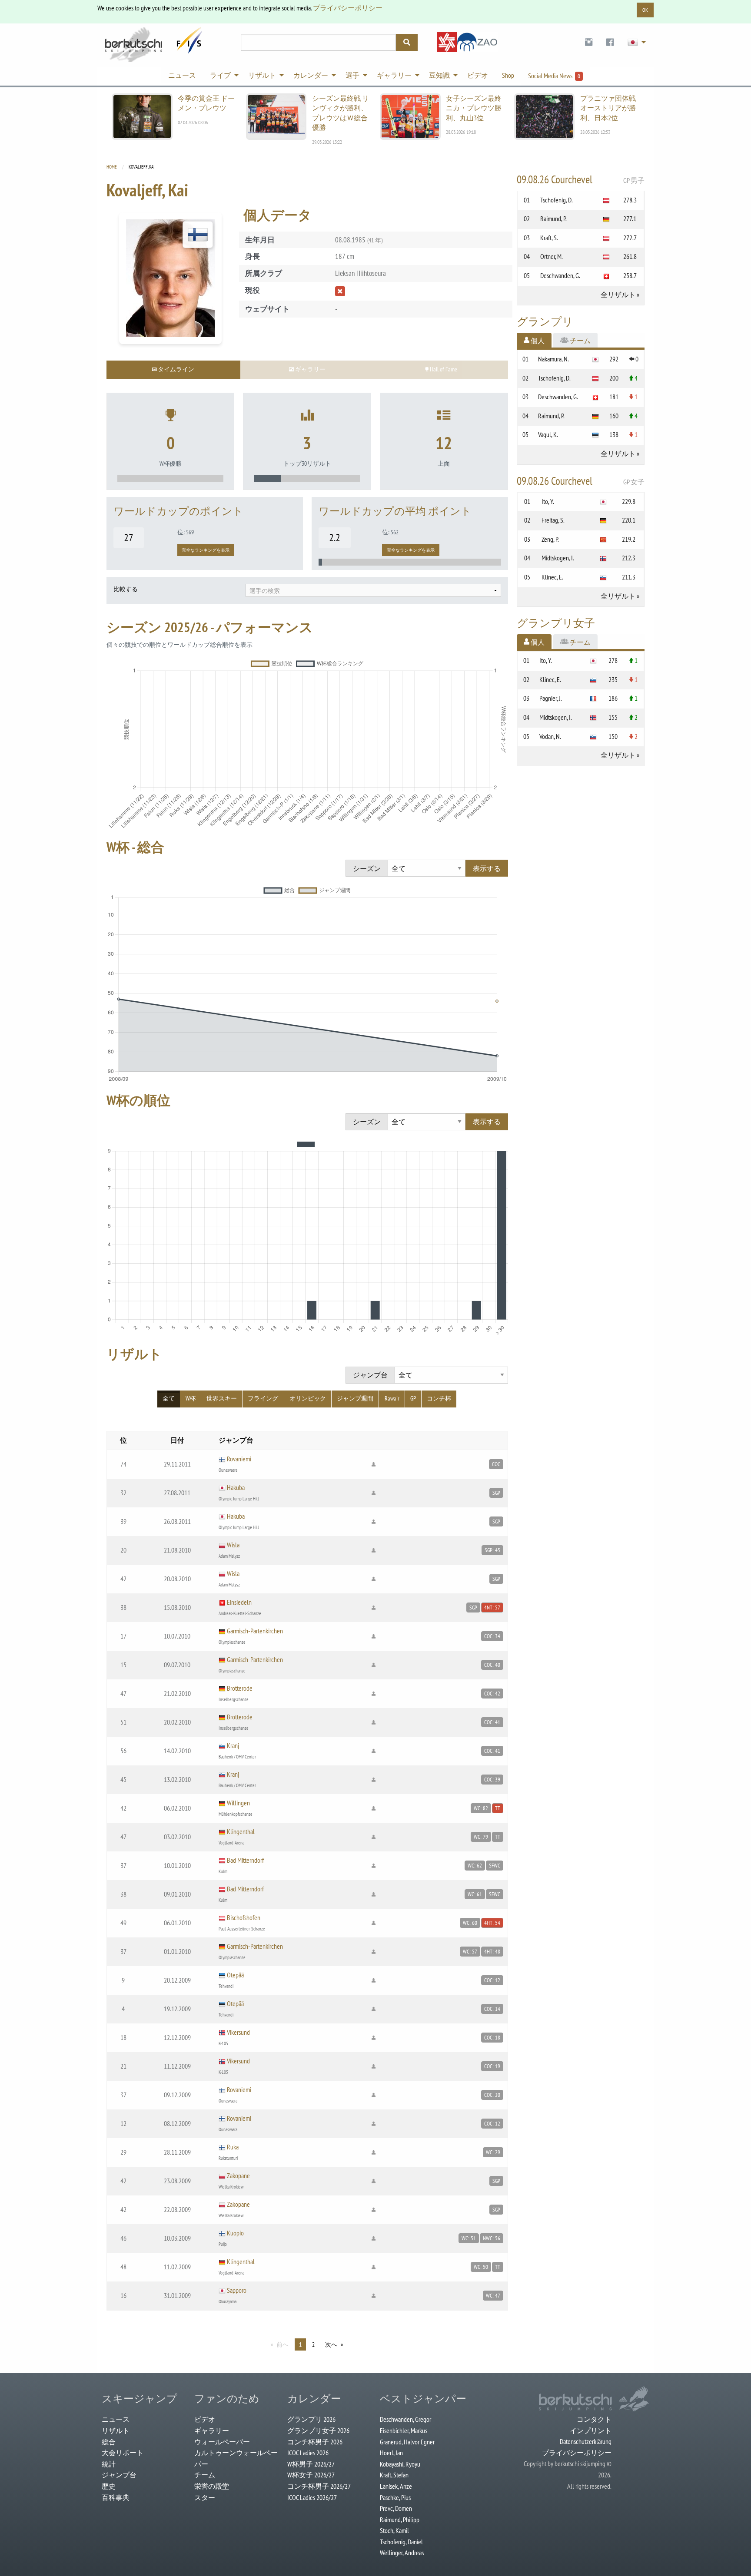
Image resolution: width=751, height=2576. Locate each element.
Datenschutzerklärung (586, 2441)
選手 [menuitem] (352, 75)
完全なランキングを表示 (206, 550)
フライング (263, 1398)
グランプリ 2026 (311, 2419)
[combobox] (373, 590)
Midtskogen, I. (558, 558)
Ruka (233, 2147)
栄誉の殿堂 (212, 2486)
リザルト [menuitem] (262, 75)
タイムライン (175, 369)
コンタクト (594, 2419)
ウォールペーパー (222, 2442)
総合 (109, 2442)
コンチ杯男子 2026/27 (319, 2486)
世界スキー (222, 1398)
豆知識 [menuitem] (439, 75)
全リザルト (618, 295)
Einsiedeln (239, 1602)
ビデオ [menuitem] (478, 75)
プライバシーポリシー (348, 8)
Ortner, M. (552, 256)
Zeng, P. (550, 539)
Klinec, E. (552, 577)
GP (413, 1398)
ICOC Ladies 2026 (308, 2453)
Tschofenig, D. (557, 200)
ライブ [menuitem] (220, 75)
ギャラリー (212, 2430)
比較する (126, 589)
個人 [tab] (537, 341)
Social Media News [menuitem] (554, 76)
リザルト (116, 2430)
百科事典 (116, 2497)
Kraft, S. (549, 238)
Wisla (233, 1545)
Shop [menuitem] (508, 75)
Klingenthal (241, 1831)
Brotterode (240, 1688)
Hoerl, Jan (391, 2453)
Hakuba (236, 1487)
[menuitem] (589, 42)
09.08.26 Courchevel (581, 179)
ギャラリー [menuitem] (394, 75)
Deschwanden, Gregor (405, 2419)
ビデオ (205, 2419)
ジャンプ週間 (355, 1398)
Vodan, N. (550, 736)
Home (112, 167)
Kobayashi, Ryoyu (400, 2464)
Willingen (238, 1803)
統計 (109, 2464)
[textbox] (373, 591)
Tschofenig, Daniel (401, 2542)
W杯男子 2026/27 (311, 2464)
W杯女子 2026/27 (311, 2475)
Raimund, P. (553, 219)
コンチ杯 (439, 1398)
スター (205, 2497)
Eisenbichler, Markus (404, 2430)
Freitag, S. (553, 520)
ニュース (116, 2419)
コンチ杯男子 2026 (315, 2442)
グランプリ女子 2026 (318, 2430)
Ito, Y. (548, 501)
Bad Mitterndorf (245, 1860)
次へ (331, 2344)
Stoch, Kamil (394, 2530)
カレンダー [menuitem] (311, 75)
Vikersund (238, 2032)
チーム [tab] (580, 341)
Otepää (235, 1975)
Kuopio (235, 2233)
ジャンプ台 (119, 2475)
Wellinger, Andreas (402, 2553)
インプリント (591, 2430)
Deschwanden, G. (560, 275)
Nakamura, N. (553, 359)
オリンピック (308, 1398)
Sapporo (237, 2290)
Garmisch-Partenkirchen (255, 1631)
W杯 (191, 1398)
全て (169, 1398)
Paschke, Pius (395, 2497)
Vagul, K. (548, 434)
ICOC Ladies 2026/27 (312, 2497)
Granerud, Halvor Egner (407, 2442)
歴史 (109, 2486)
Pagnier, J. (551, 698)
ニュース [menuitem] (182, 75)
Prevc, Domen (396, 2508)
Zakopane (238, 2175)
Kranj (233, 1745)
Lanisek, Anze (396, 2486)
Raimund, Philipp (400, 2520)
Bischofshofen (244, 1917)
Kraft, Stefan (394, 2475)
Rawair (392, 1398)
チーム (205, 2475)
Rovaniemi (239, 1459)
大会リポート (123, 2453)
